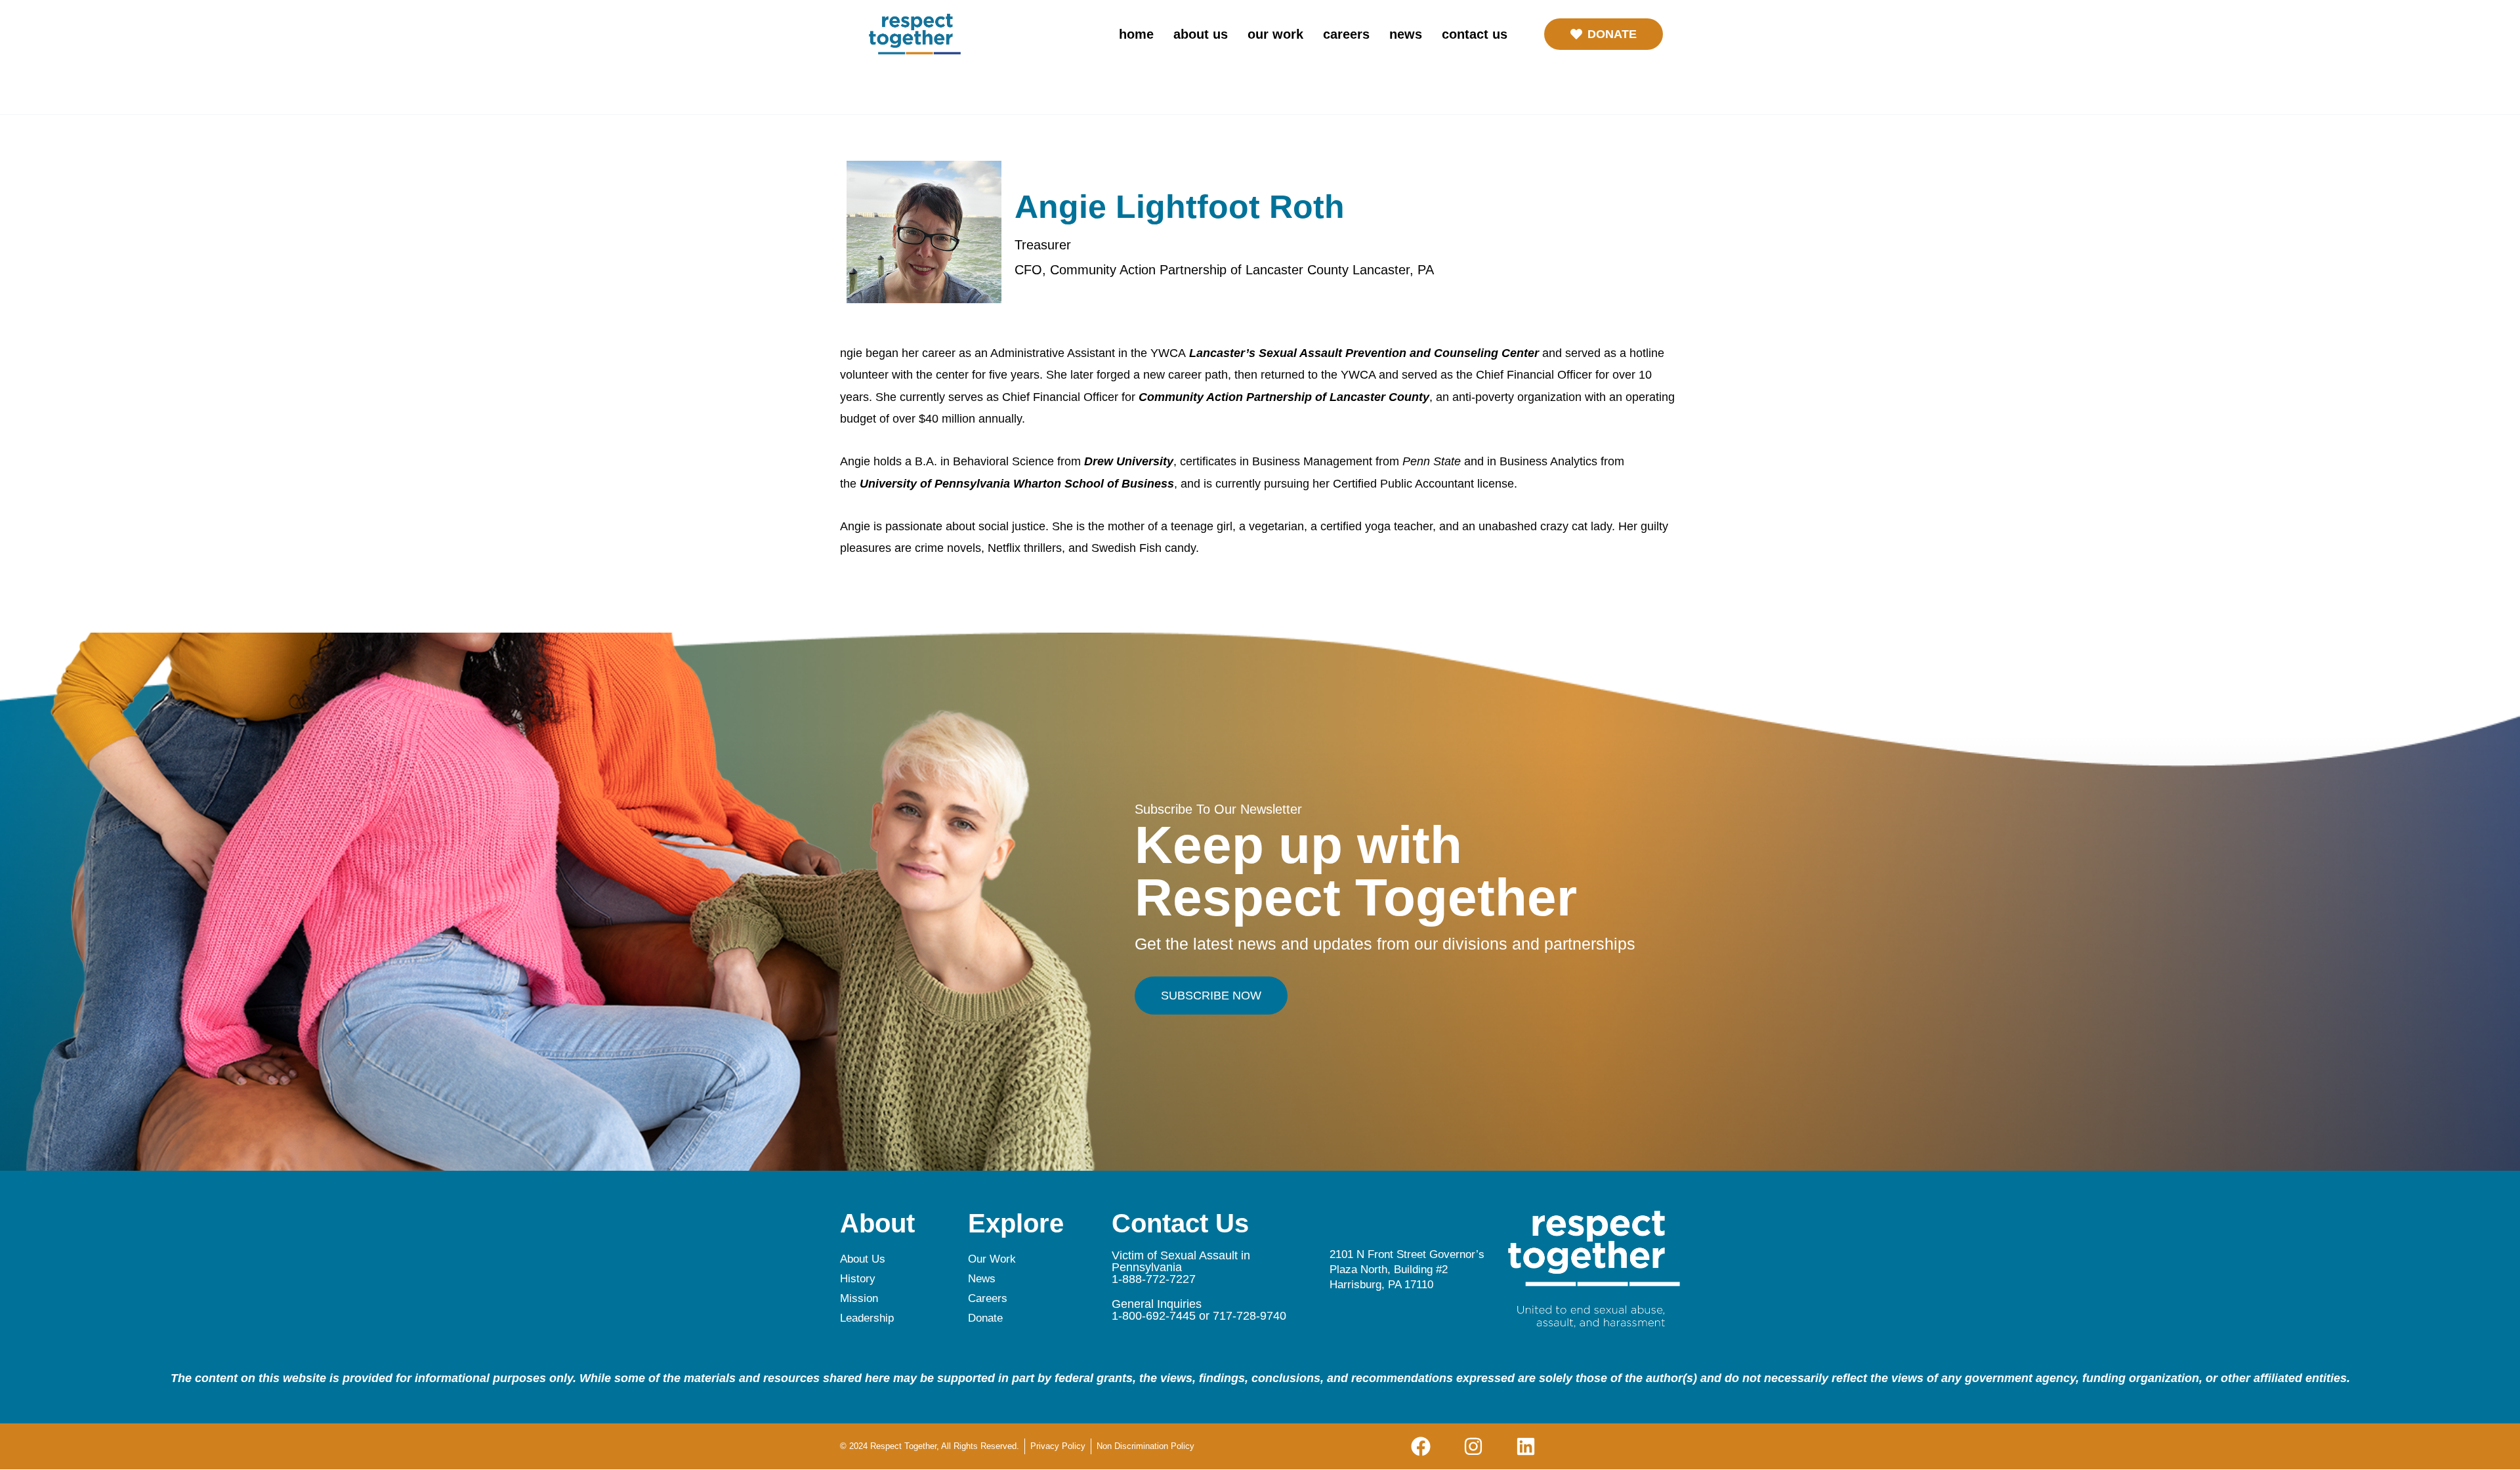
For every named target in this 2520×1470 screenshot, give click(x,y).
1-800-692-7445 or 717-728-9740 (1199, 1316)
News (1406, 34)
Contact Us (1475, 34)
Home (1136, 34)
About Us (1201, 34)
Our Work (1275, 34)
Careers (1346, 34)
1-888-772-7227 (1154, 1279)
